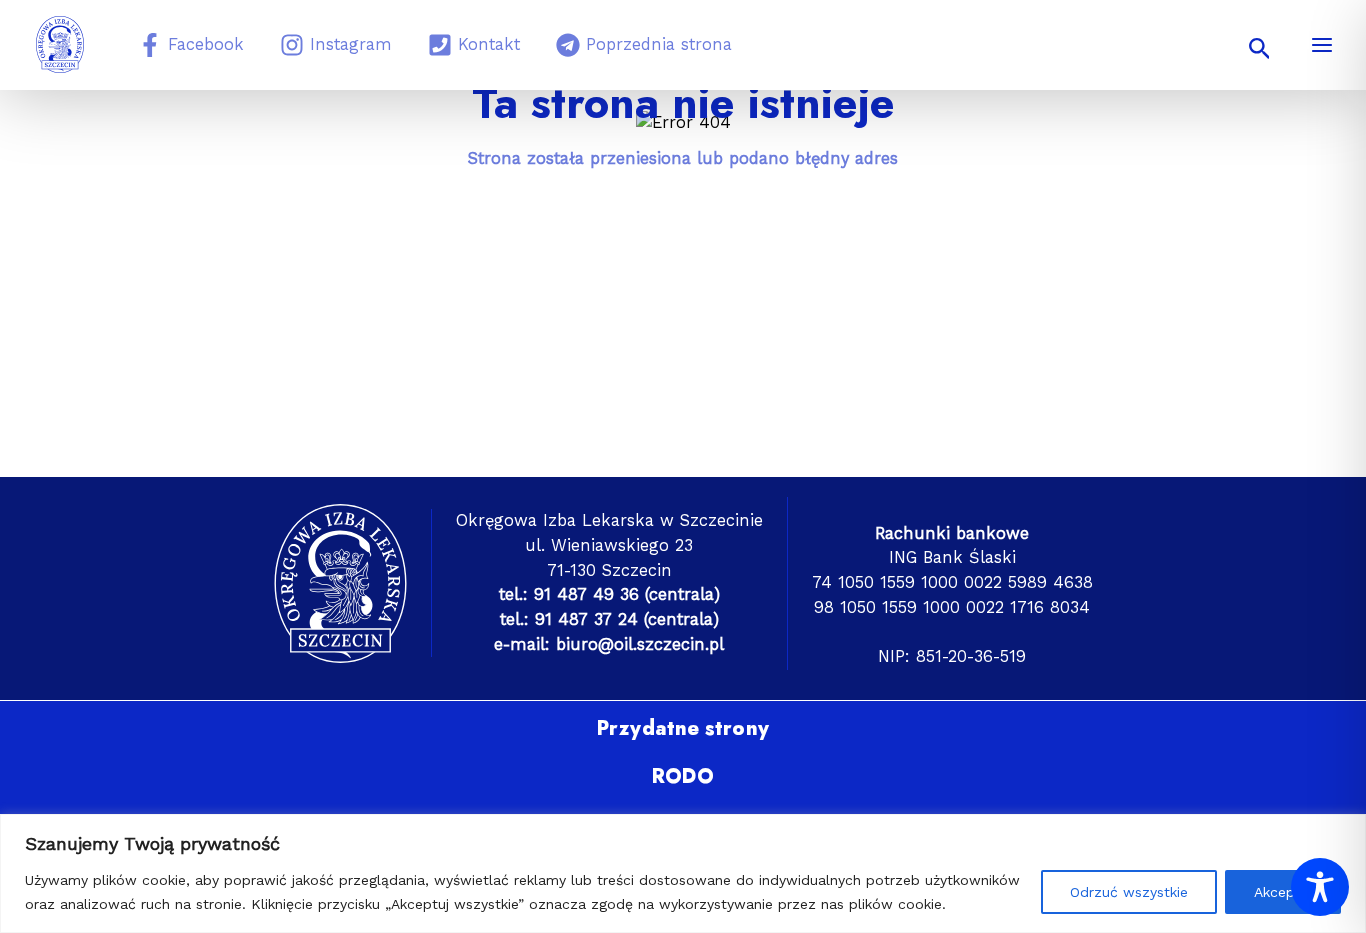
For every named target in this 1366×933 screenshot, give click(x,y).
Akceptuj (1283, 892)
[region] (683, 873)
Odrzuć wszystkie (1129, 892)
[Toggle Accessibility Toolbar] (1320, 887)
